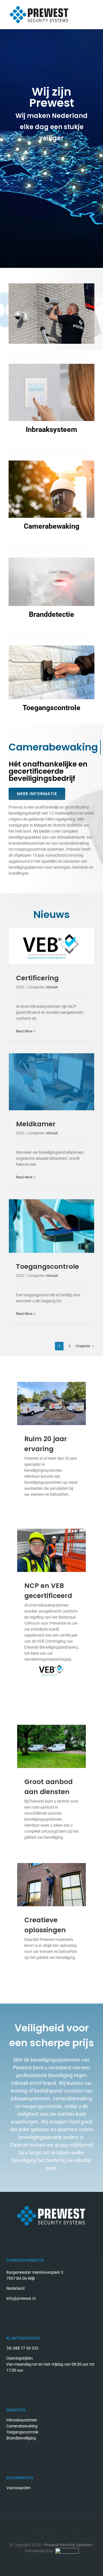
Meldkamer (36, 1124)
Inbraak (52, 987)
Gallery (52, 946)
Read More (24, 1031)
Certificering (37, 978)
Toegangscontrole (47, 1267)
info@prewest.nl (21, 2298)
